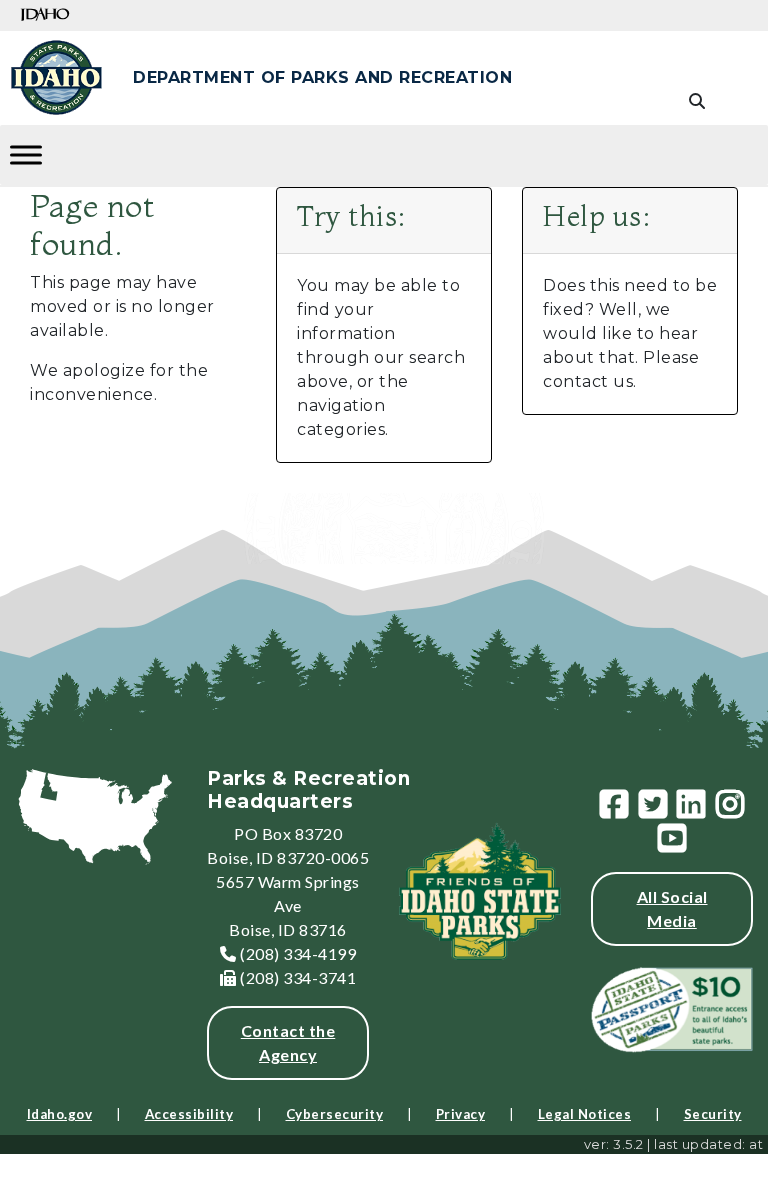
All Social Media (672, 908)
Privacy (461, 1114)
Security (713, 1114)
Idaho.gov (60, 1114)
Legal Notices (585, 1114)
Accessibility (189, 1114)
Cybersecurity (335, 1114)
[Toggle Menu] (26, 154)
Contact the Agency (288, 1042)
